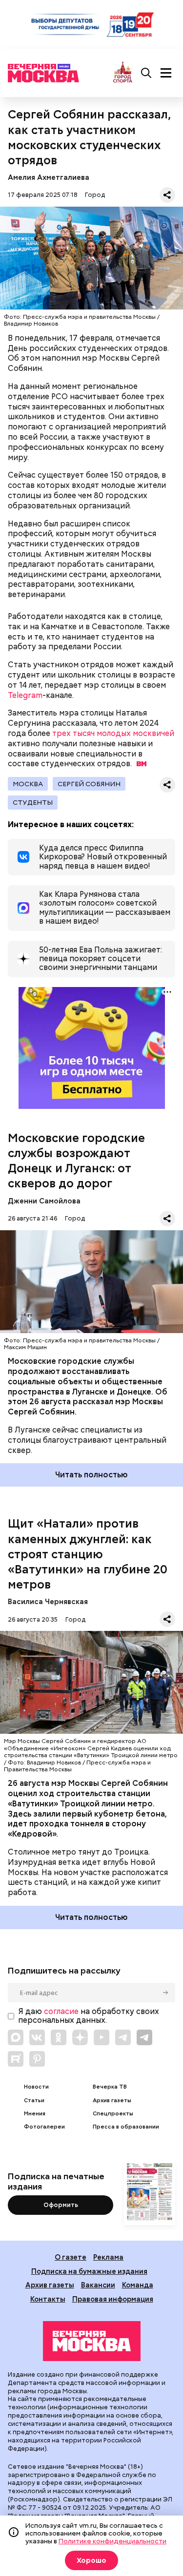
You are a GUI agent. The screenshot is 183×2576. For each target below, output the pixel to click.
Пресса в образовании (126, 2127)
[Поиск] (146, 73)
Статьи (34, 2101)
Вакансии (98, 2285)
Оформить (61, 2205)
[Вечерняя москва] (92, 2341)
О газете (71, 2257)
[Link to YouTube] (102, 2037)
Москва (28, 784)
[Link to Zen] (80, 2037)
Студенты (33, 802)
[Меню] (166, 73)
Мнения (35, 2114)
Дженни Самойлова (44, 1201)
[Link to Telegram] (123, 2037)
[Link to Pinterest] (37, 2059)
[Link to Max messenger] (16, 2037)
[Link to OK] (59, 2037)
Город (95, 195)
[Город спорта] (123, 73)
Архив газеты (112, 2101)
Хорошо (91, 2560)
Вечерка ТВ (110, 2087)
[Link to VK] (37, 2037)
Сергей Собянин (89, 784)
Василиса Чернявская (49, 1601)
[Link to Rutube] (16, 2059)
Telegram (25, 695)
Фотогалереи (44, 2127)
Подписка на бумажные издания (89, 2271)
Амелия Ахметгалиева (49, 177)
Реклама (108, 2257)
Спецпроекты (113, 2114)
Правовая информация (113, 2299)
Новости (36, 2087)
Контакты (48, 2299)
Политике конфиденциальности (112, 2541)
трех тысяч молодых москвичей (112, 733)
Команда (138, 2285)
